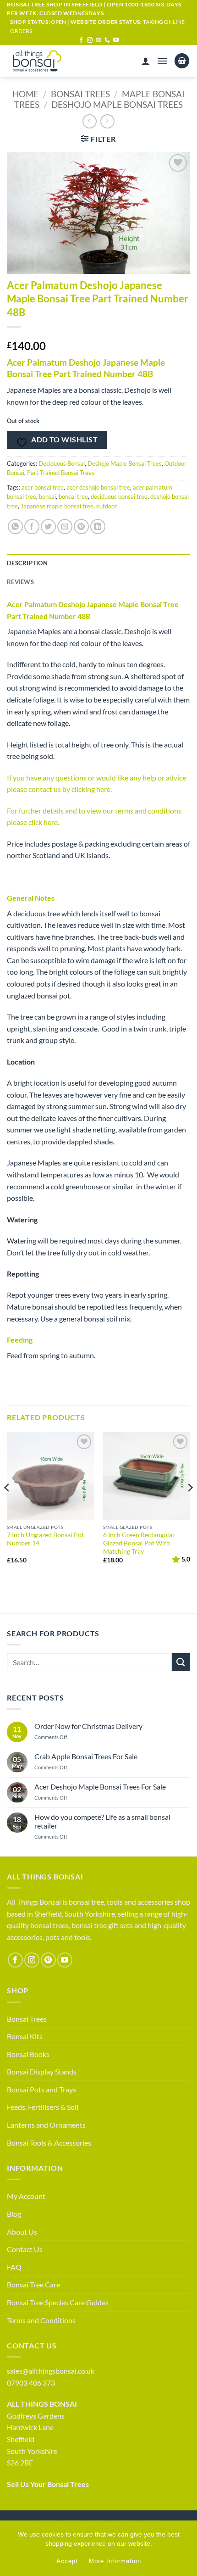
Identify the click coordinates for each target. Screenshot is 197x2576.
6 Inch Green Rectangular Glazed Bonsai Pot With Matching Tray (139, 1543)
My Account (26, 2196)
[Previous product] (107, 121)
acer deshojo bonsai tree (98, 487)
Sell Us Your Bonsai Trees (48, 2484)
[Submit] (181, 1662)
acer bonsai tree (43, 487)
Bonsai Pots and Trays (41, 2089)
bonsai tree (73, 496)
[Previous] (7, 1506)
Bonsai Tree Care (33, 2284)
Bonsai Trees (80, 94)
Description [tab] (27, 563)
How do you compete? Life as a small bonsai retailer (102, 1821)
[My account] (146, 61)
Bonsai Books (28, 2054)
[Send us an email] (98, 40)
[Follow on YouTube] (116, 40)
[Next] (190, 1506)
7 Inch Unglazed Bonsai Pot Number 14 (45, 1539)
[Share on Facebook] (32, 527)
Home (25, 94)
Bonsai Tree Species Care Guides (58, 2302)
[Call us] (107, 40)
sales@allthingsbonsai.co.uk (51, 2371)
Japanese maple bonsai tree (57, 506)
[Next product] (90, 121)
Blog (14, 2214)
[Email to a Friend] (65, 527)
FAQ (14, 2267)
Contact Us (25, 2249)
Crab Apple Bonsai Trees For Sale (86, 1756)
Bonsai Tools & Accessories (49, 2143)
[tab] (98, 582)
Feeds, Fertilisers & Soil (43, 2107)
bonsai (47, 496)
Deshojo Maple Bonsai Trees (117, 104)
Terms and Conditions (41, 2320)
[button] (162, 61)
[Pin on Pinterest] (81, 527)
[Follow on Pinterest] (48, 1960)
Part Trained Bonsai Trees (61, 473)
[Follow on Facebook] (81, 40)
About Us (22, 2232)
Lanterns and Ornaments (46, 2125)
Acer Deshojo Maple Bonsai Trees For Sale (100, 1787)
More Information (115, 2561)
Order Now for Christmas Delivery (88, 1726)
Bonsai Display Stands (42, 2071)
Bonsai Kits (25, 2036)
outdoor (107, 506)
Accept (67, 2561)
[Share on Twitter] (48, 527)
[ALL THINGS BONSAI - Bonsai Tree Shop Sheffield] (45, 61)
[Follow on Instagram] (90, 40)
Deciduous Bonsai (62, 463)
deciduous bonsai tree (119, 496)
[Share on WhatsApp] (15, 527)
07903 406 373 (31, 2383)
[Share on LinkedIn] (98, 527)
